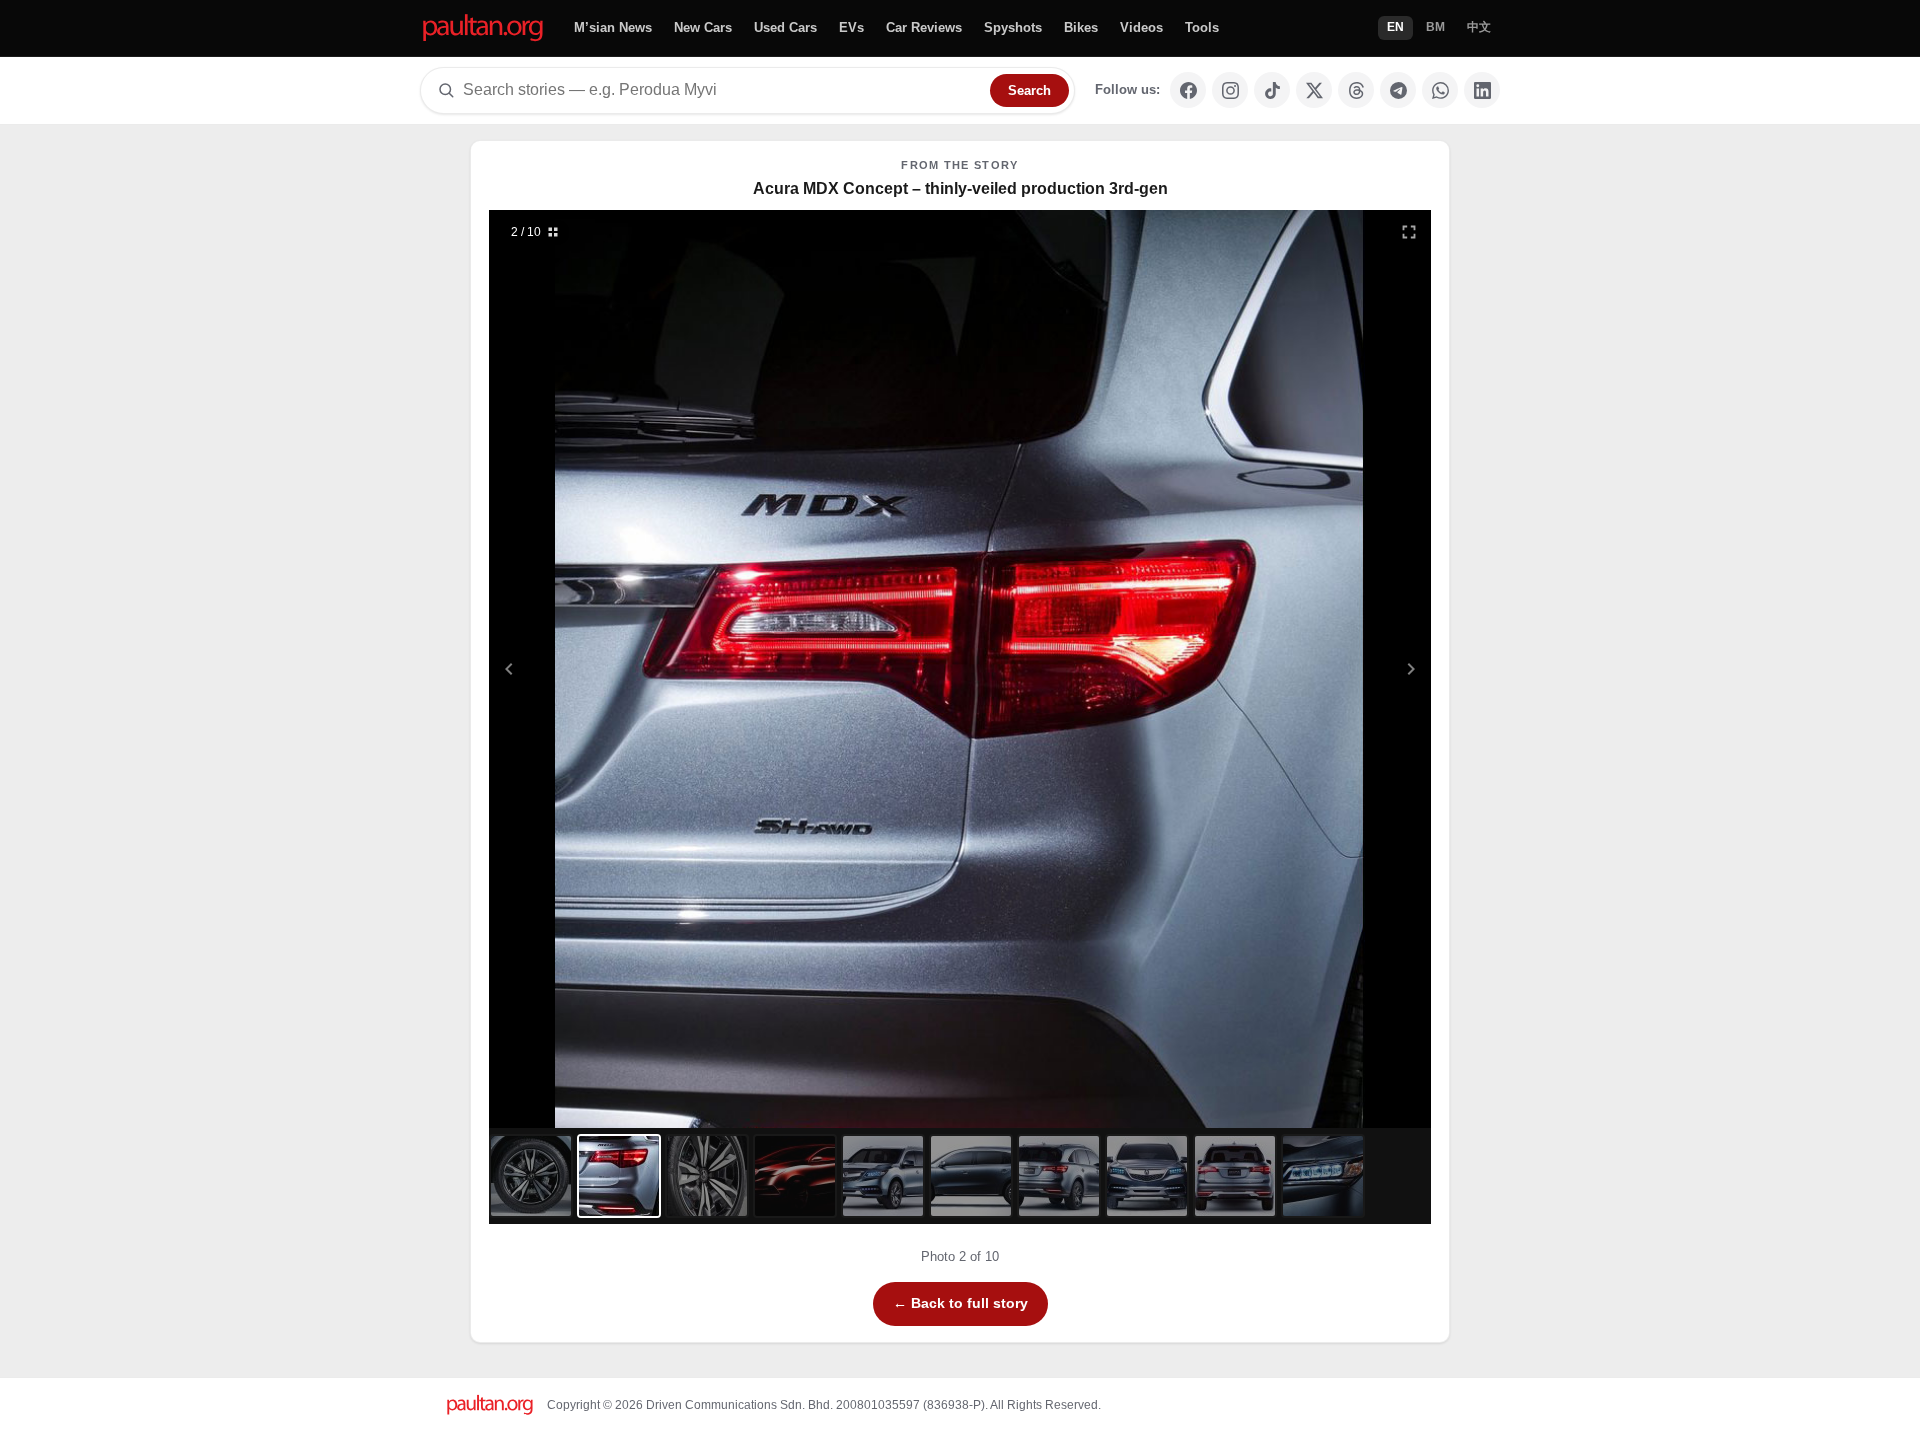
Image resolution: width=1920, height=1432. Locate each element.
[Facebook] (1188, 90)
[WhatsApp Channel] (1440, 90)
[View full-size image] (1409, 232)
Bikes (1081, 27)
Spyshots (1013, 27)
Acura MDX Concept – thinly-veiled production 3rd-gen (960, 188)
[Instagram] (1230, 90)
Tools (1202, 27)
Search (1029, 90)
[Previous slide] (607, 669)
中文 (1479, 27)
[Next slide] (1314, 669)
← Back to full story (960, 1303)
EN (1395, 27)
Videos (1141, 27)
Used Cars (785, 27)
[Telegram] (1398, 90)
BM (1435, 27)
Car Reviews (924, 27)
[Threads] (1356, 90)
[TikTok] (1272, 90)
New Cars (703, 27)
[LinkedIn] (1482, 90)
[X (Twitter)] (1314, 90)
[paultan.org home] (483, 28)
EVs (851, 27)
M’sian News (613, 27)
